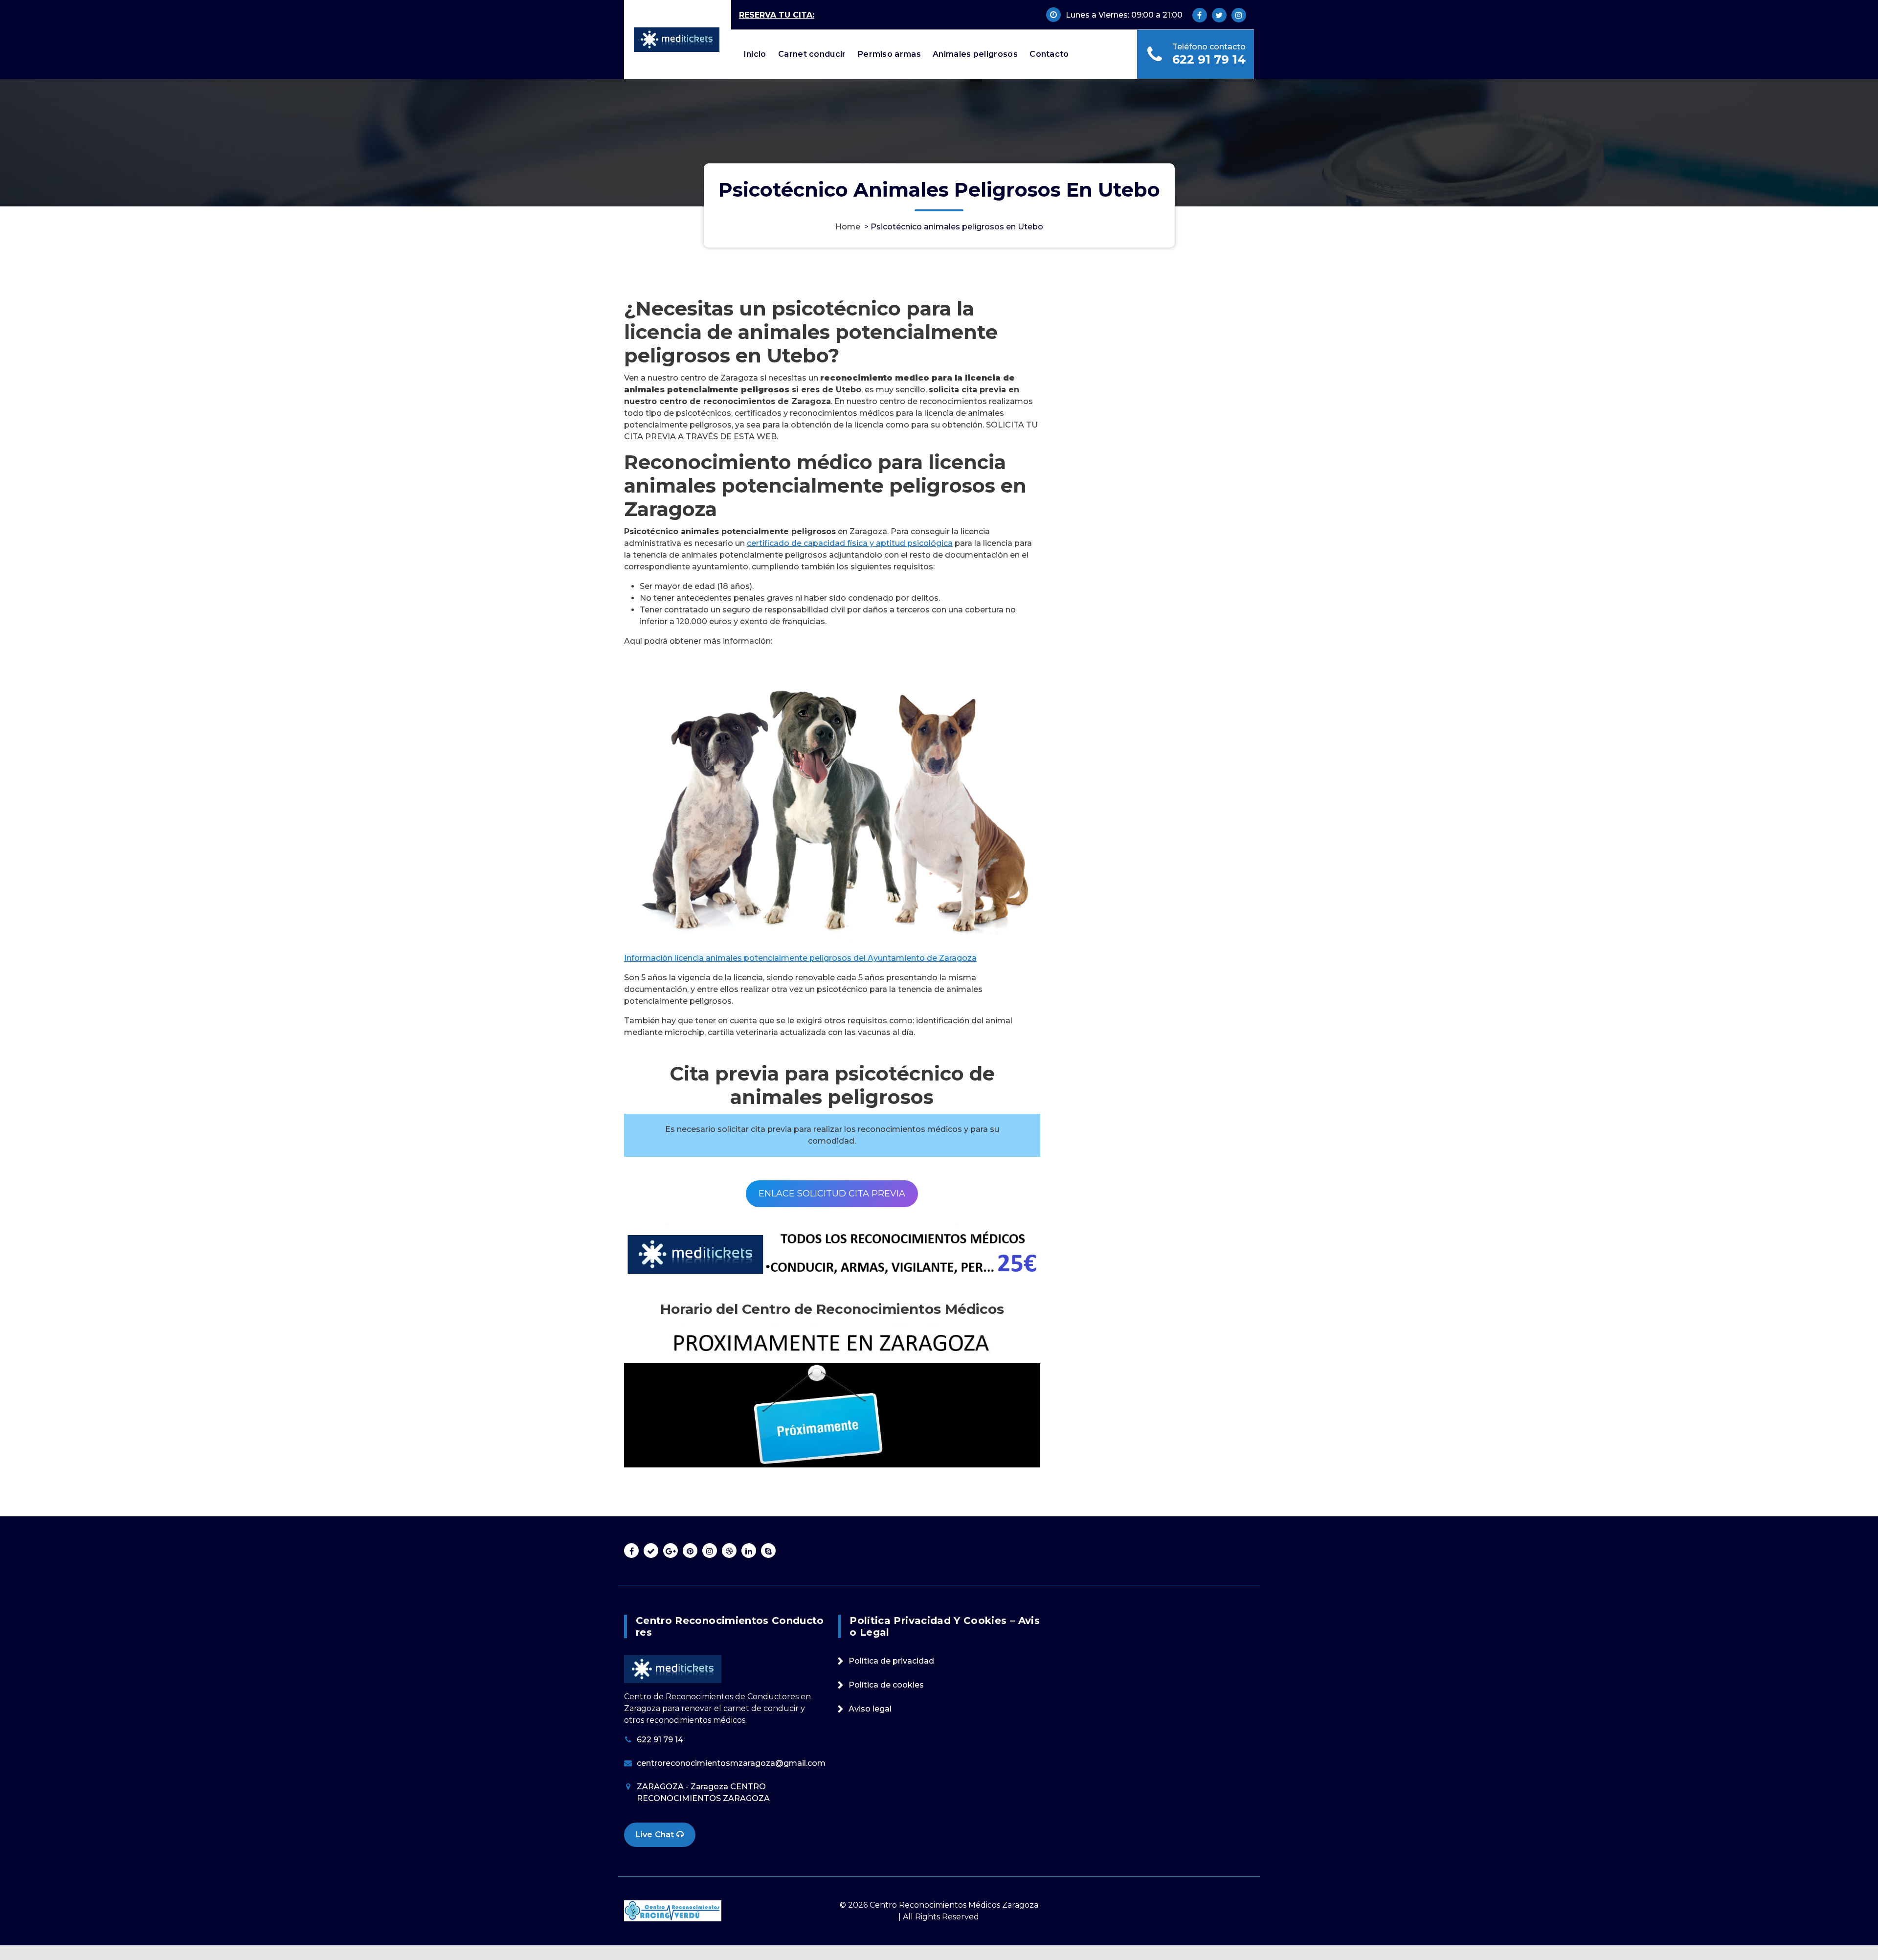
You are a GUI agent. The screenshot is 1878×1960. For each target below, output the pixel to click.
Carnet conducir (812, 54)
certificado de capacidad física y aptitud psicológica (850, 543)
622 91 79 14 (1209, 59)
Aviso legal (870, 1709)
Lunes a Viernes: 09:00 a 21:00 (1124, 15)
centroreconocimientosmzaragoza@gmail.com (731, 1763)
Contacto (1049, 54)
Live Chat (656, 1835)
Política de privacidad (891, 1661)
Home (848, 227)
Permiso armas (889, 54)
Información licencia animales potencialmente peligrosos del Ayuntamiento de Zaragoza (800, 958)
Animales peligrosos (975, 54)
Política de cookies (886, 1685)
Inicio (755, 54)
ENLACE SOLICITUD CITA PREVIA (832, 1194)
